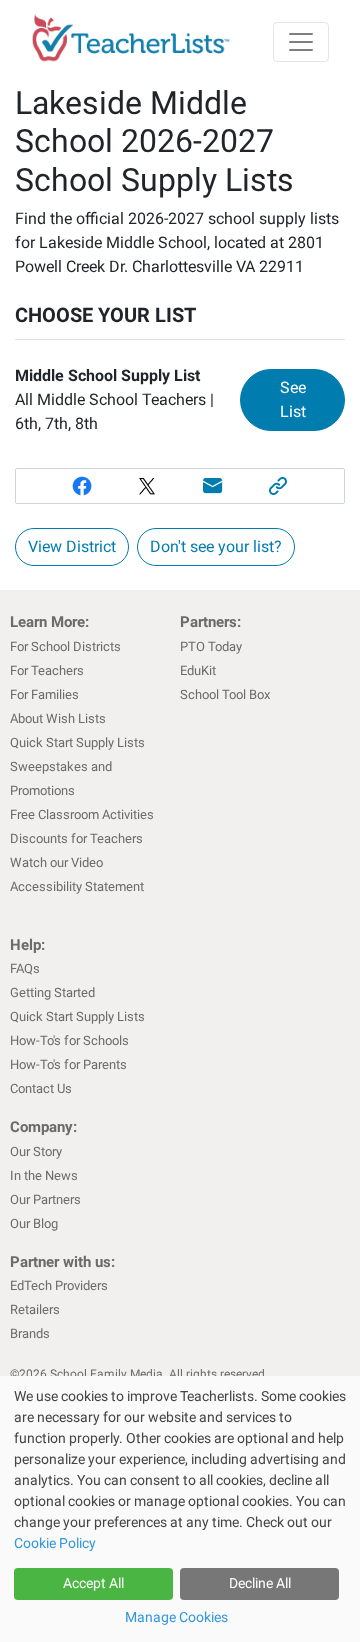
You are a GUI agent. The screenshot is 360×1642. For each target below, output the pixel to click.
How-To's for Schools (69, 1040)
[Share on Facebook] (82, 486)
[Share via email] (213, 486)
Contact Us (41, 1088)
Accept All (93, 1583)
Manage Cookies (176, 1617)
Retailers (35, 1309)
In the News (44, 1175)
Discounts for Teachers (76, 838)
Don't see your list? (216, 546)
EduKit (198, 670)
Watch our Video (56, 862)
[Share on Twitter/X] (147, 486)
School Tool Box (225, 694)
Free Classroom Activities (82, 814)
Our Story (36, 1151)
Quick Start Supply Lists (77, 742)
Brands (30, 1333)
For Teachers (47, 670)
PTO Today (211, 646)
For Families (44, 694)
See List (312, 399)
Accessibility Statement (77, 886)
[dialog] (180, 1509)
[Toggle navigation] (301, 42)
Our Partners (45, 1199)
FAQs (25, 968)
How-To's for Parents (68, 1064)
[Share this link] (279, 486)
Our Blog (34, 1223)
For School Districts (65, 646)
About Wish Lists (58, 718)
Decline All (260, 1583)
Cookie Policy (55, 1543)
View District (72, 546)
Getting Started (52, 992)
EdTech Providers (59, 1285)
